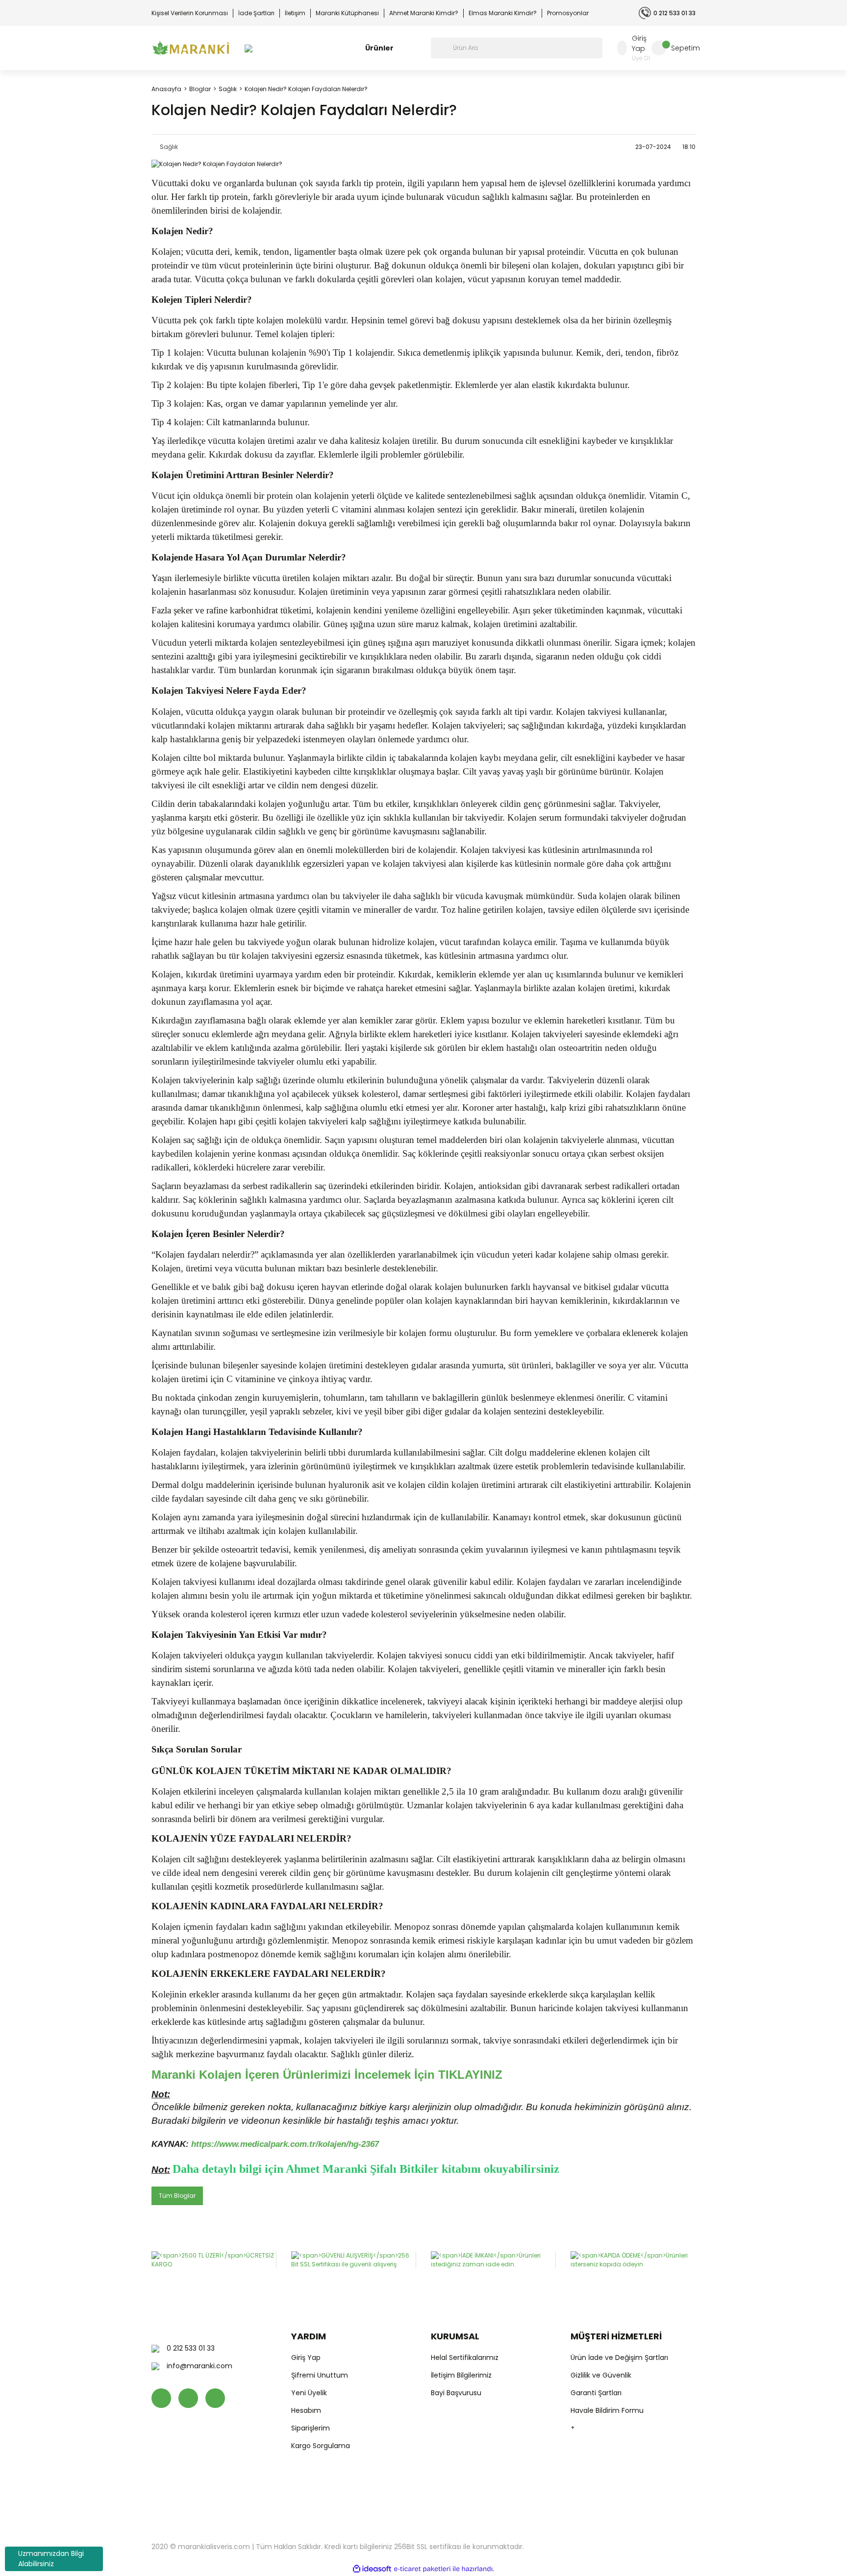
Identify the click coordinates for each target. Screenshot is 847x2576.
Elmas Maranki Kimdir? (503, 13)
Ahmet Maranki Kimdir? (424, 13)
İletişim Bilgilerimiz (461, 2375)
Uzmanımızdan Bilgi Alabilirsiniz (51, 2559)
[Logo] (191, 48)
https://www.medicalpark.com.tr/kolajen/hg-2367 (285, 2144)
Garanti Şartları (596, 2393)
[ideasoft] (372, 2569)
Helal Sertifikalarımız (465, 2357)
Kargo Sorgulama (321, 2446)
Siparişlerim (311, 2428)
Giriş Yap (306, 2357)
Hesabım (306, 2410)
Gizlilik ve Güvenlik (601, 2375)
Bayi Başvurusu (456, 2393)
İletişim (295, 13)
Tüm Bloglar (177, 2196)
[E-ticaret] (422, 2569)
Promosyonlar (568, 13)
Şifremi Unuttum (320, 2375)
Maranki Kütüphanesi (347, 13)
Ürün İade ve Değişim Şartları (619, 2357)
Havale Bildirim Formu (607, 2410)
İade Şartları (256, 13)
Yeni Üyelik (309, 2393)
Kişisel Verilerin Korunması (190, 13)
